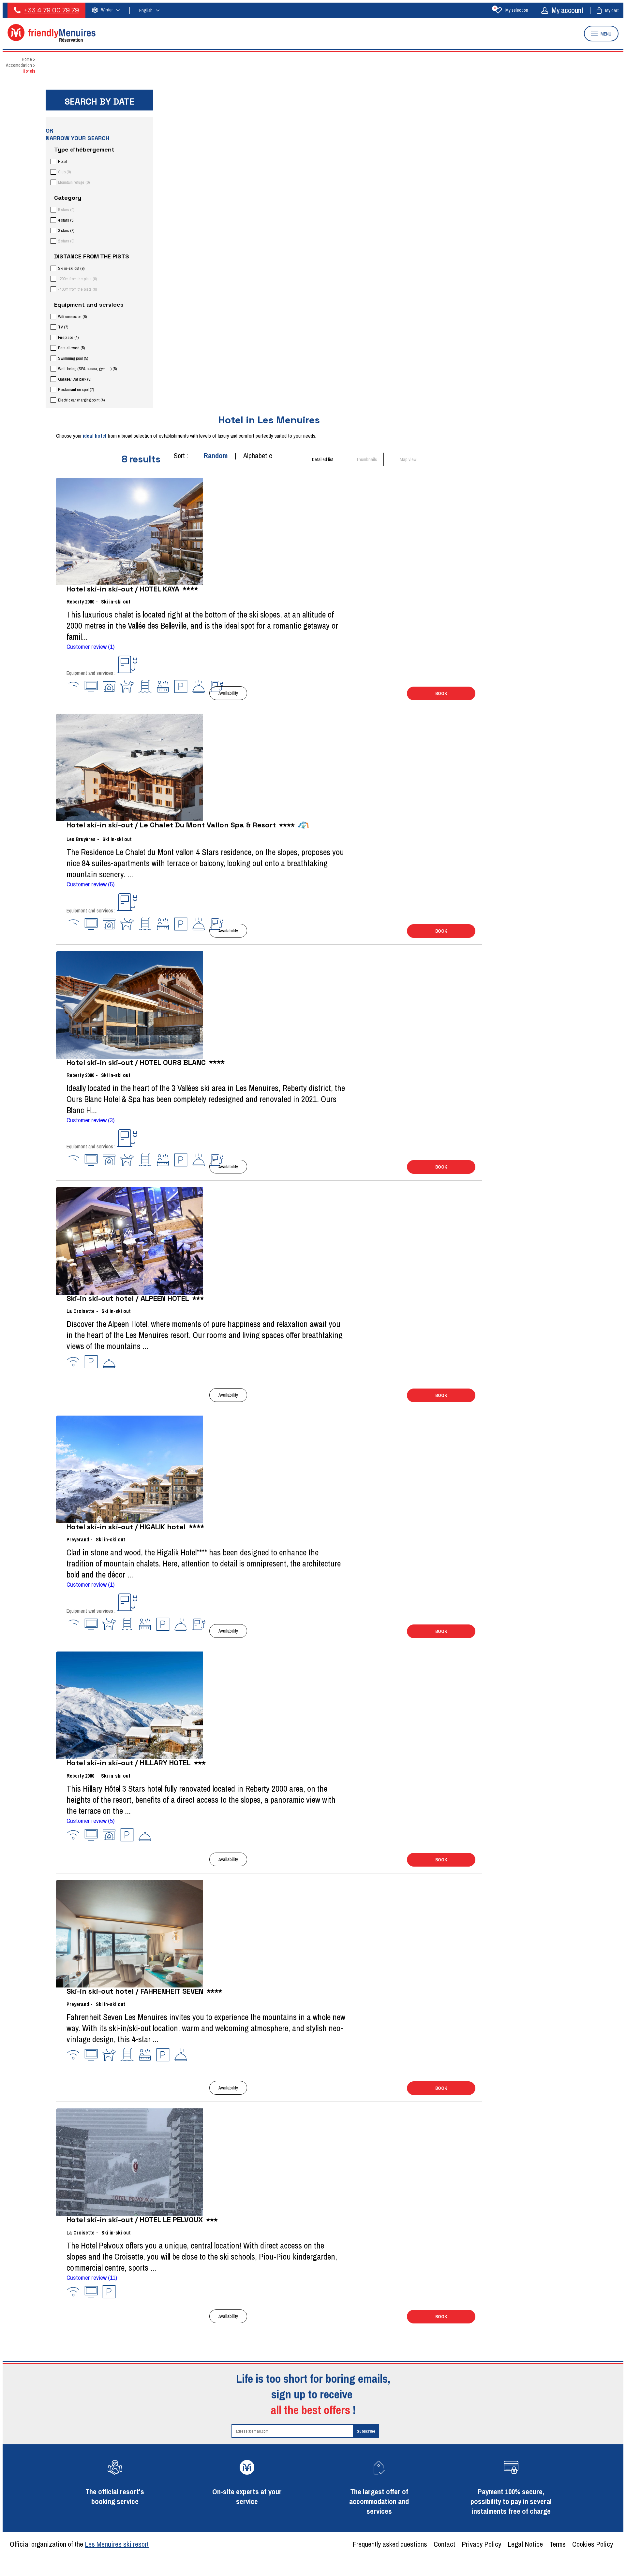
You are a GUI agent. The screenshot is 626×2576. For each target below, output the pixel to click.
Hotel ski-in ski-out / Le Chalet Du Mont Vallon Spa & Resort (171, 825)
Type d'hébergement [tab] (84, 149)
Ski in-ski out (71, 268)
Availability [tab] (228, 693)
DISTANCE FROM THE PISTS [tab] (92, 256)
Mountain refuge (74, 182)
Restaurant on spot (76, 390)
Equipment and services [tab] (89, 305)
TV (63, 327)
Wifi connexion (72, 317)
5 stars (66, 210)
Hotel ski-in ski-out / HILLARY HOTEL (129, 1763)
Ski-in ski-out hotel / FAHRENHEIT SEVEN (135, 1991)
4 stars (66, 220)
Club (64, 172)
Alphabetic (258, 456)
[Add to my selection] (68, 690)
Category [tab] (68, 198)
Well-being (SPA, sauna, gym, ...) (87, 369)
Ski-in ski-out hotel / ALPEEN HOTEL (128, 1298)
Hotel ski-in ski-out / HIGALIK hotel (126, 1527)
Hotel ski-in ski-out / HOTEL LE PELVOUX (135, 2219)
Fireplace (68, 337)
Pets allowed (71, 348)
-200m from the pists (77, 279)
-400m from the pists (77, 289)
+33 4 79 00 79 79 (51, 10)
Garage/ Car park (75, 379)
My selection (511, 10)
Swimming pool (73, 358)
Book (441, 693)
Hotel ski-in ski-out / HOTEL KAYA (123, 589)
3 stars (66, 231)
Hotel (62, 161)
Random (216, 456)
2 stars (66, 241)
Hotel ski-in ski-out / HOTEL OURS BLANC (136, 1062)
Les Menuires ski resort (117, 2544)
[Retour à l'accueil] (52, 40)
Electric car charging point (81, 400)
